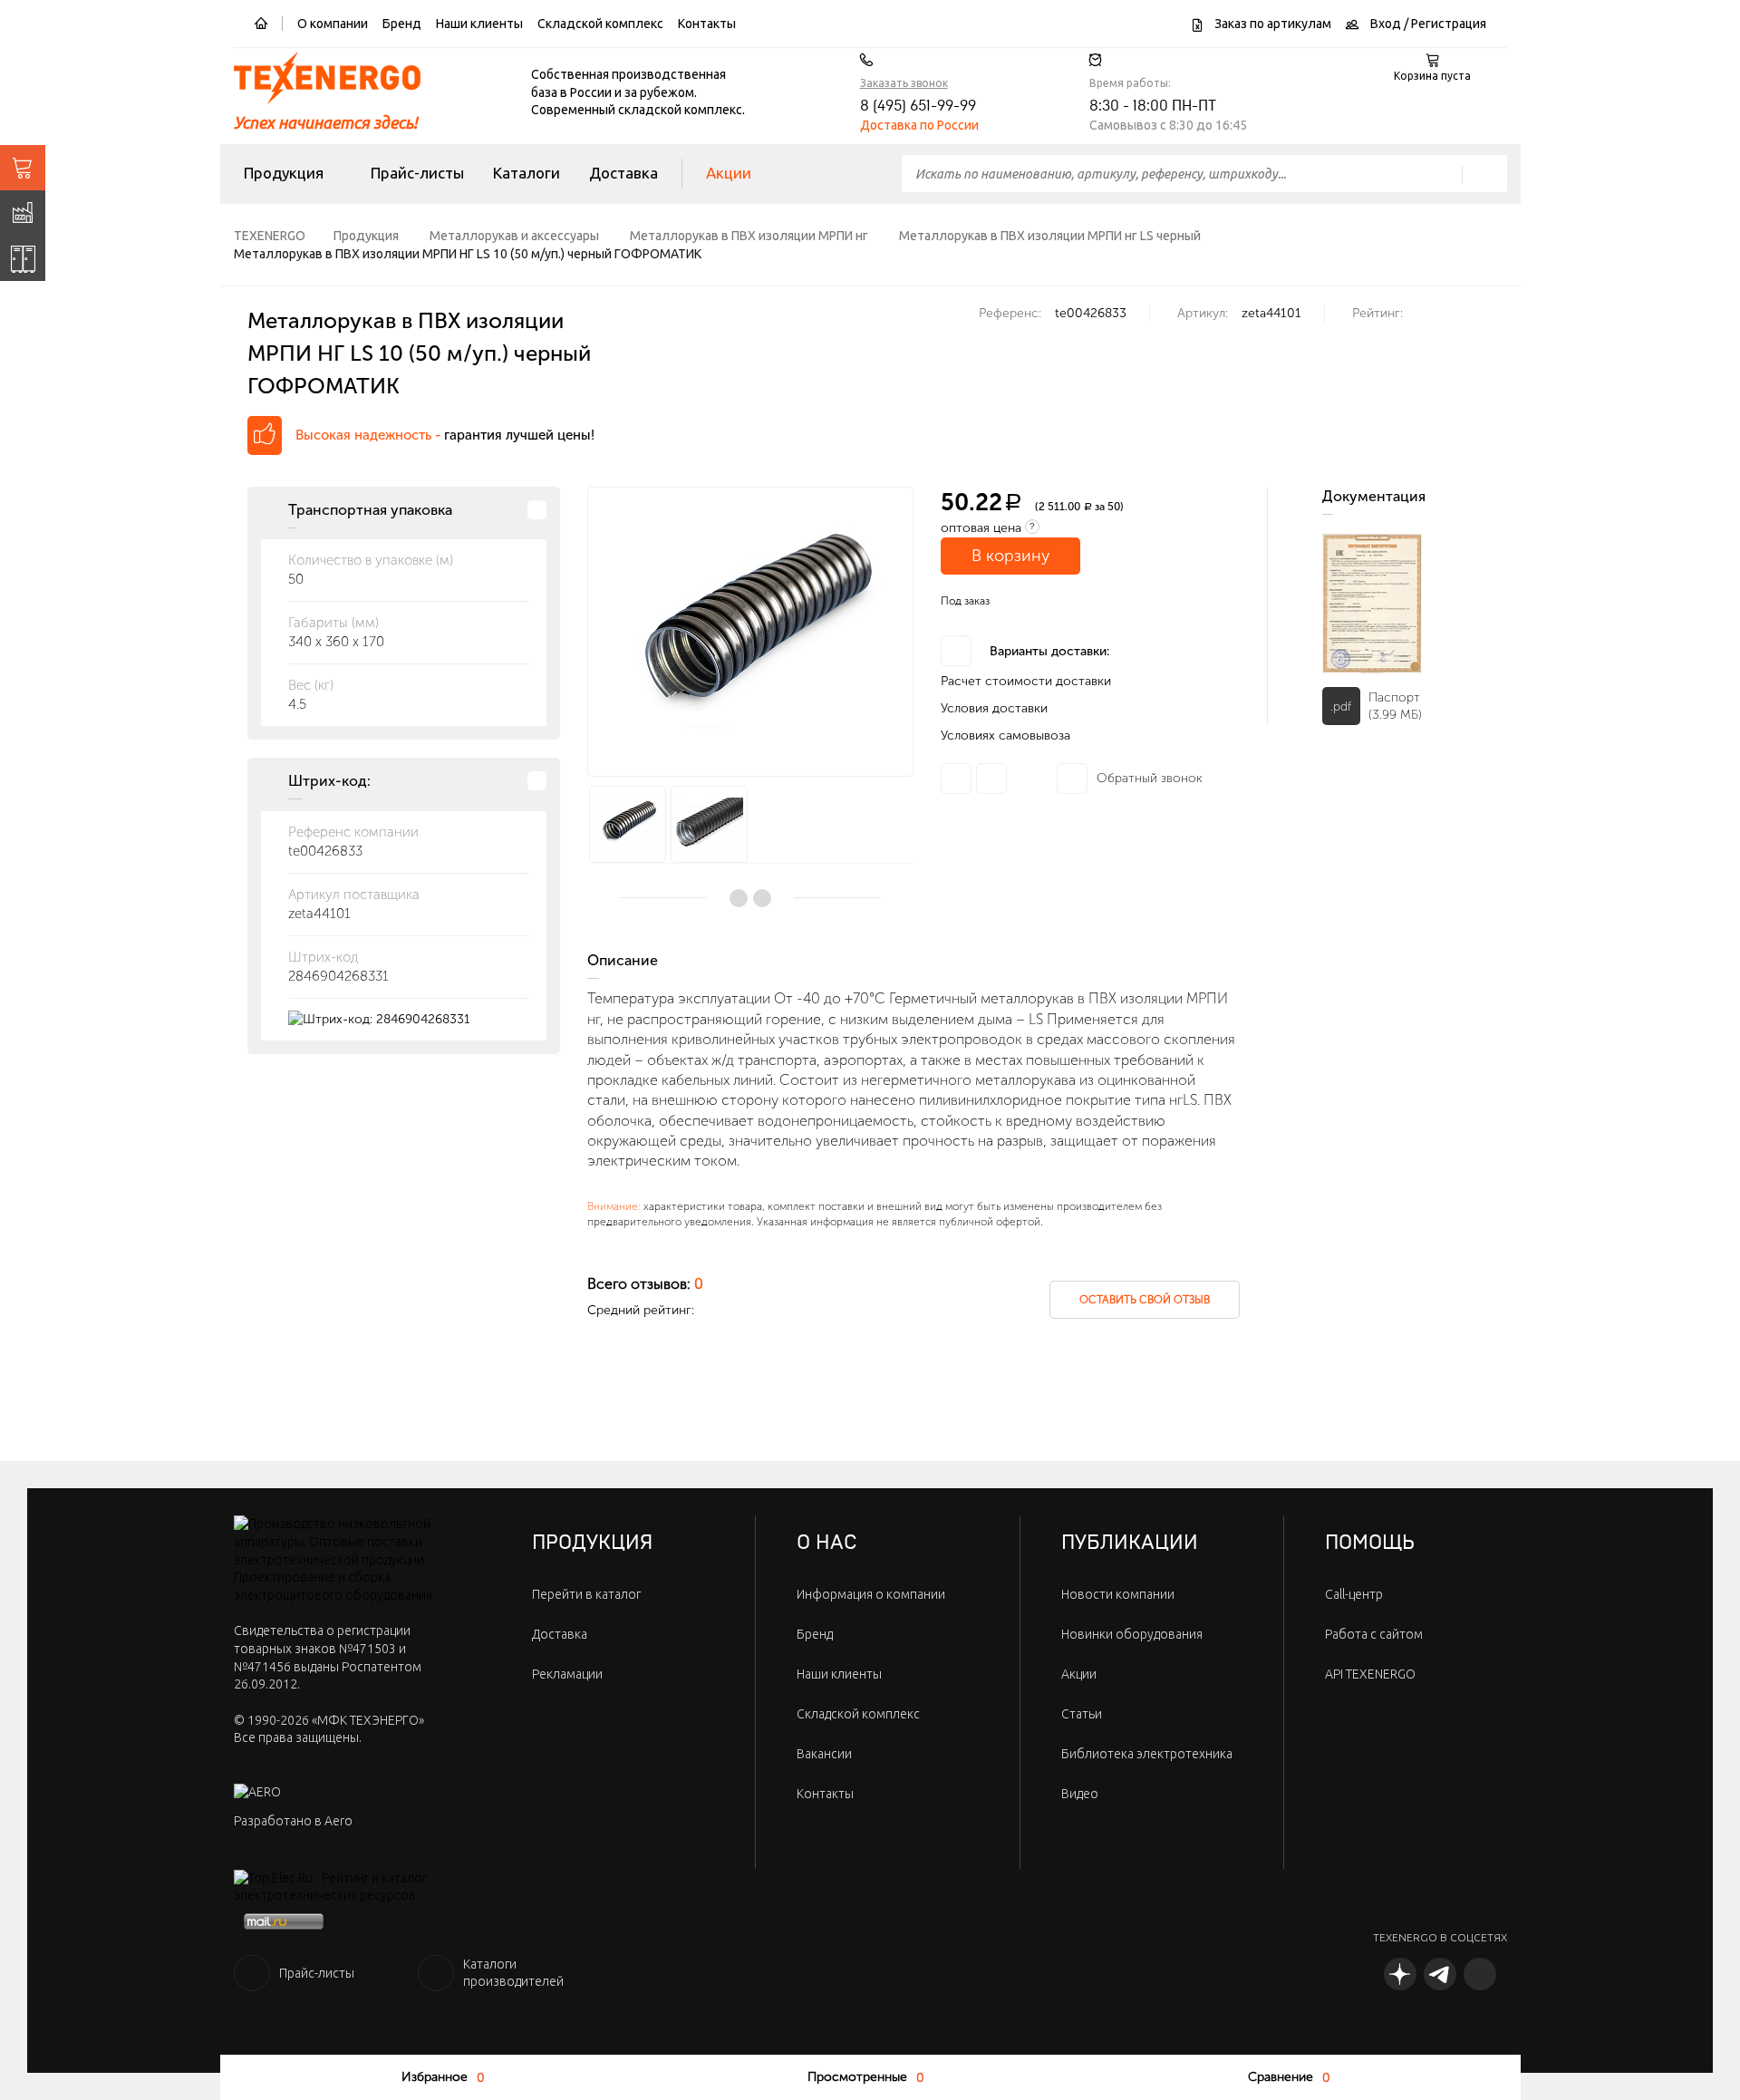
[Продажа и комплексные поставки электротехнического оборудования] (23, 168)
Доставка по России (919, 125)
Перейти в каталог (586, 1594)
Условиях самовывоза (1005, 735)
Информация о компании (871, 1594)
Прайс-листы (417, 173)
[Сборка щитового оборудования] (23, 258)
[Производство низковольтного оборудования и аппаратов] (23, 213)
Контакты (707, 24)
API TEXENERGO (1370, 1674)
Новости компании (1118, 1594)
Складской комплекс (600, 24)
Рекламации (567, 1674)
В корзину (1010, 556)
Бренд (402, 24)
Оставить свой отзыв (1145, 1300)
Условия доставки (994, 708)
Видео (1080, 1794)
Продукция (284, 173)
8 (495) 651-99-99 (918, 106)
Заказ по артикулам (1271, 24)
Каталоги (527, 173)
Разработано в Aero (293, 1821)
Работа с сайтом (1374, 1634)
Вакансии (824, 1754)
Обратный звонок (1150, 778)
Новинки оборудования (1132, 1634)
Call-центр (1354, 1594)
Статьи (1082, 1714)
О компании (333, 24)
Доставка (623, 173)
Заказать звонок (904, 83)
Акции (729, 173)
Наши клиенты (479, 24)
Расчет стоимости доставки (1026, 681)
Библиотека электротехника (1147, 1754)
